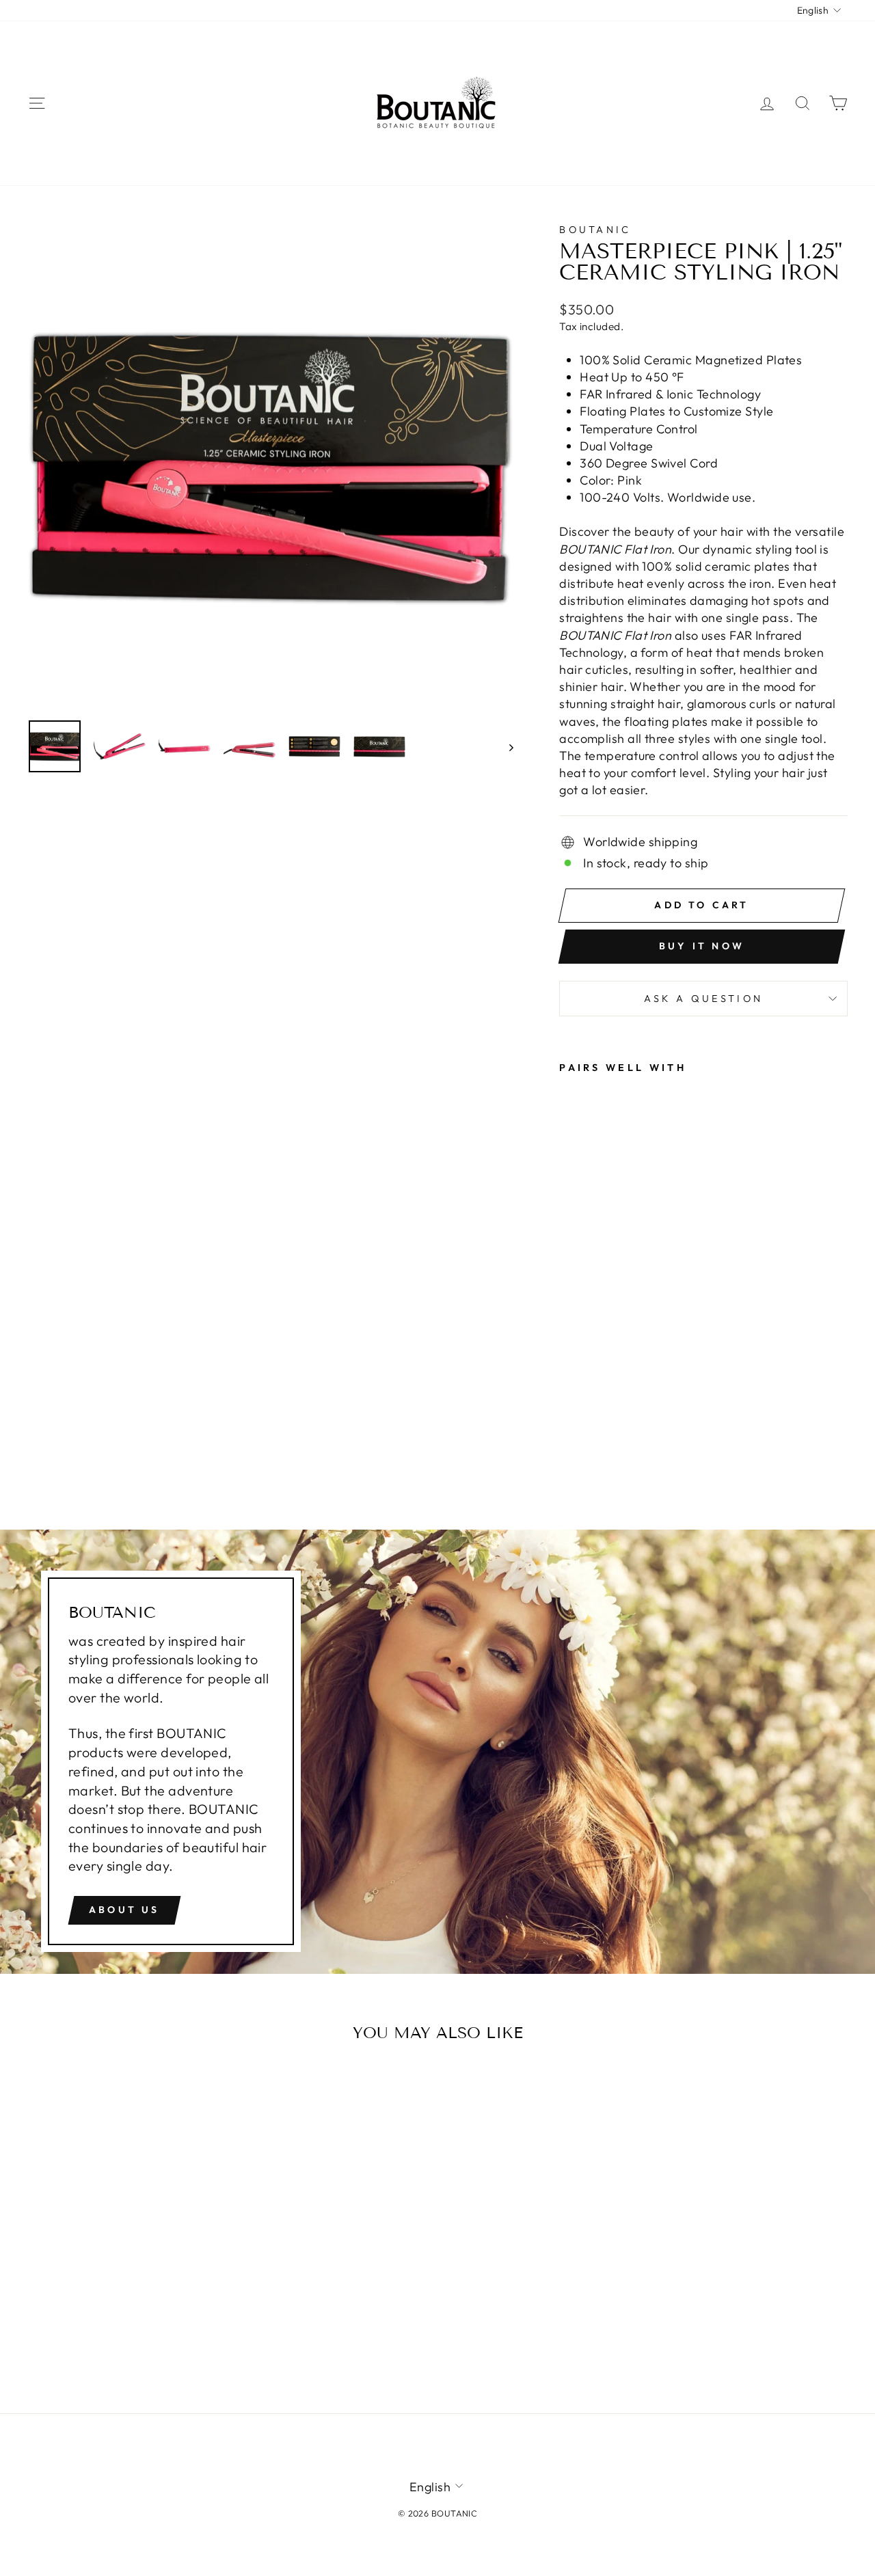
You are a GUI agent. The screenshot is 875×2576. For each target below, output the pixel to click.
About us (124, 1910)
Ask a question (703, 999)
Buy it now (702, 946)
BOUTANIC (595, 230)
